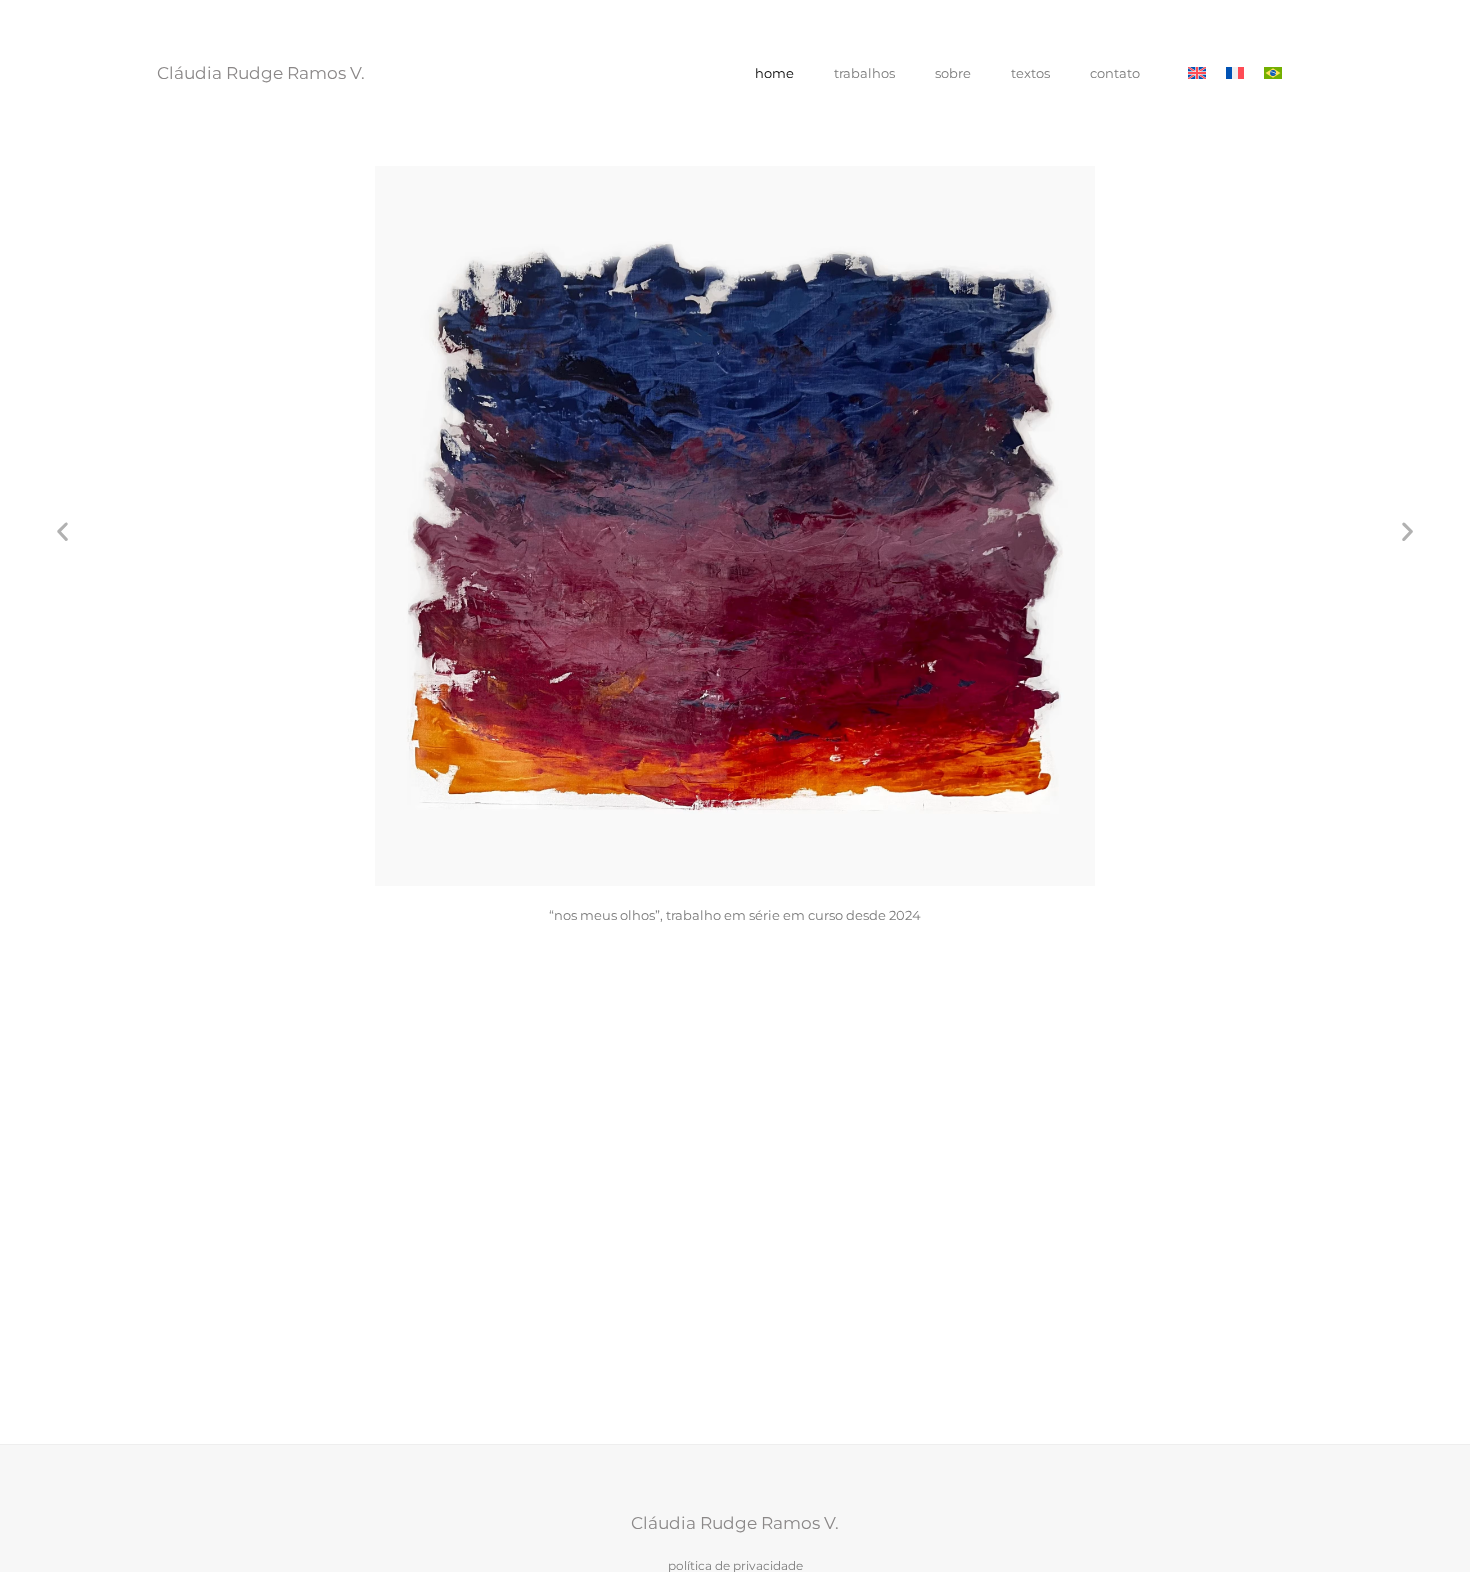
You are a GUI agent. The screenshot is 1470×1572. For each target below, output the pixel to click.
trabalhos (864, 73)
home (774, 73)
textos (1030, 73)
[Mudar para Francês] (1235, 73)
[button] (62, 530)
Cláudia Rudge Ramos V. (261, 73)
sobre (953, 73)
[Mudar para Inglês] (1197, 73)
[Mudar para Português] (1273, 73)
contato (1115, 73)
